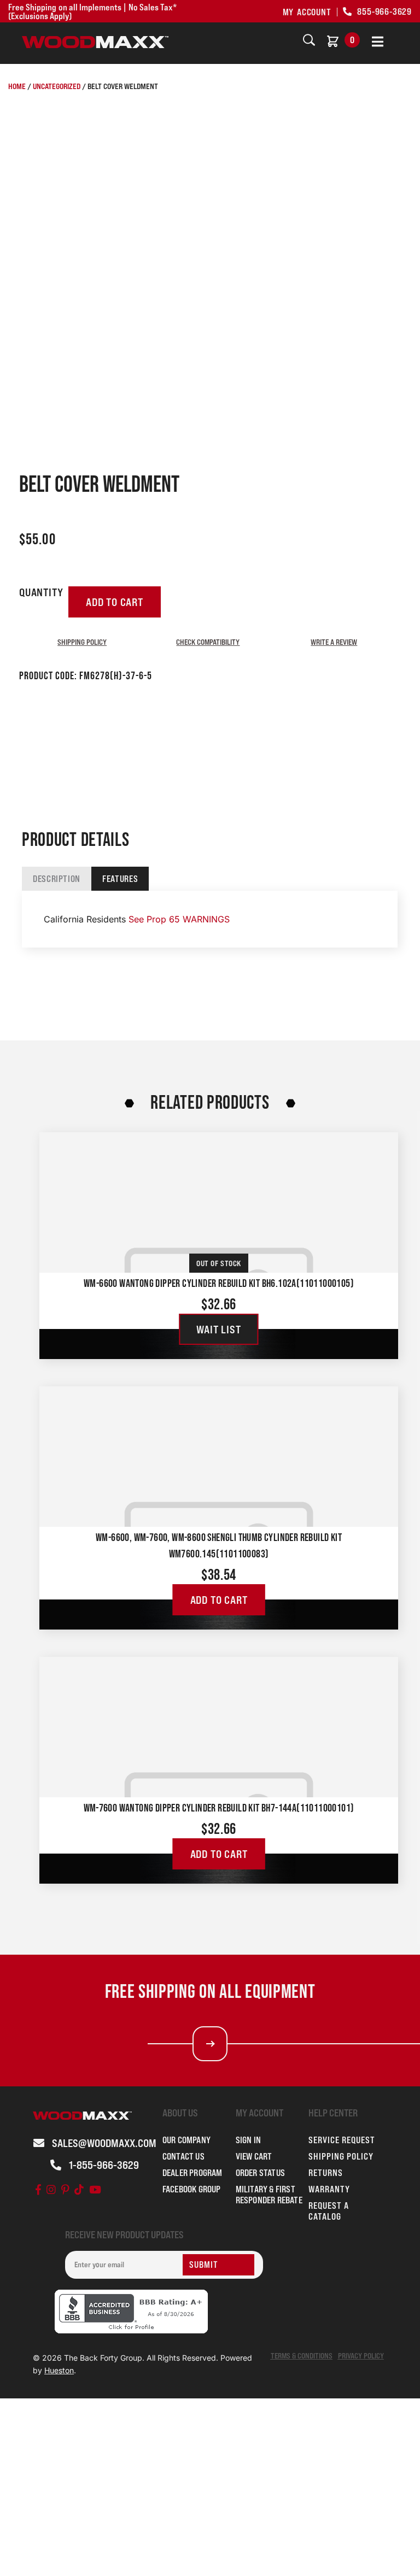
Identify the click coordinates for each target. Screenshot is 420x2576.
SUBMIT (204, 2265)
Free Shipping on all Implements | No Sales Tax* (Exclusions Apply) (92, 11)
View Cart (254, 2156)
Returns (326, 2173)
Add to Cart (219, 1600)
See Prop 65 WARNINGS (179, 919)
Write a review (334, 642)
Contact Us (183, 2156)
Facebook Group (192, 2189)
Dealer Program (192, 2173)
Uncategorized (57, 86)
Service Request (342, 2140)
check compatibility (208, 642)
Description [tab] (57, 879)
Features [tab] (120, 879)
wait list (218, 1330)
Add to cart (115, 602)
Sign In (248, 2140)
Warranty (329, 2189)
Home (17, 86)
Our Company (186, 2140)
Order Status (260, 2173)
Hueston (59, 2370)
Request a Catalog (329, 2211)
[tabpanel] (210, 919)
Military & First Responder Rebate (269, 2195)
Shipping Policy (82, 642)
